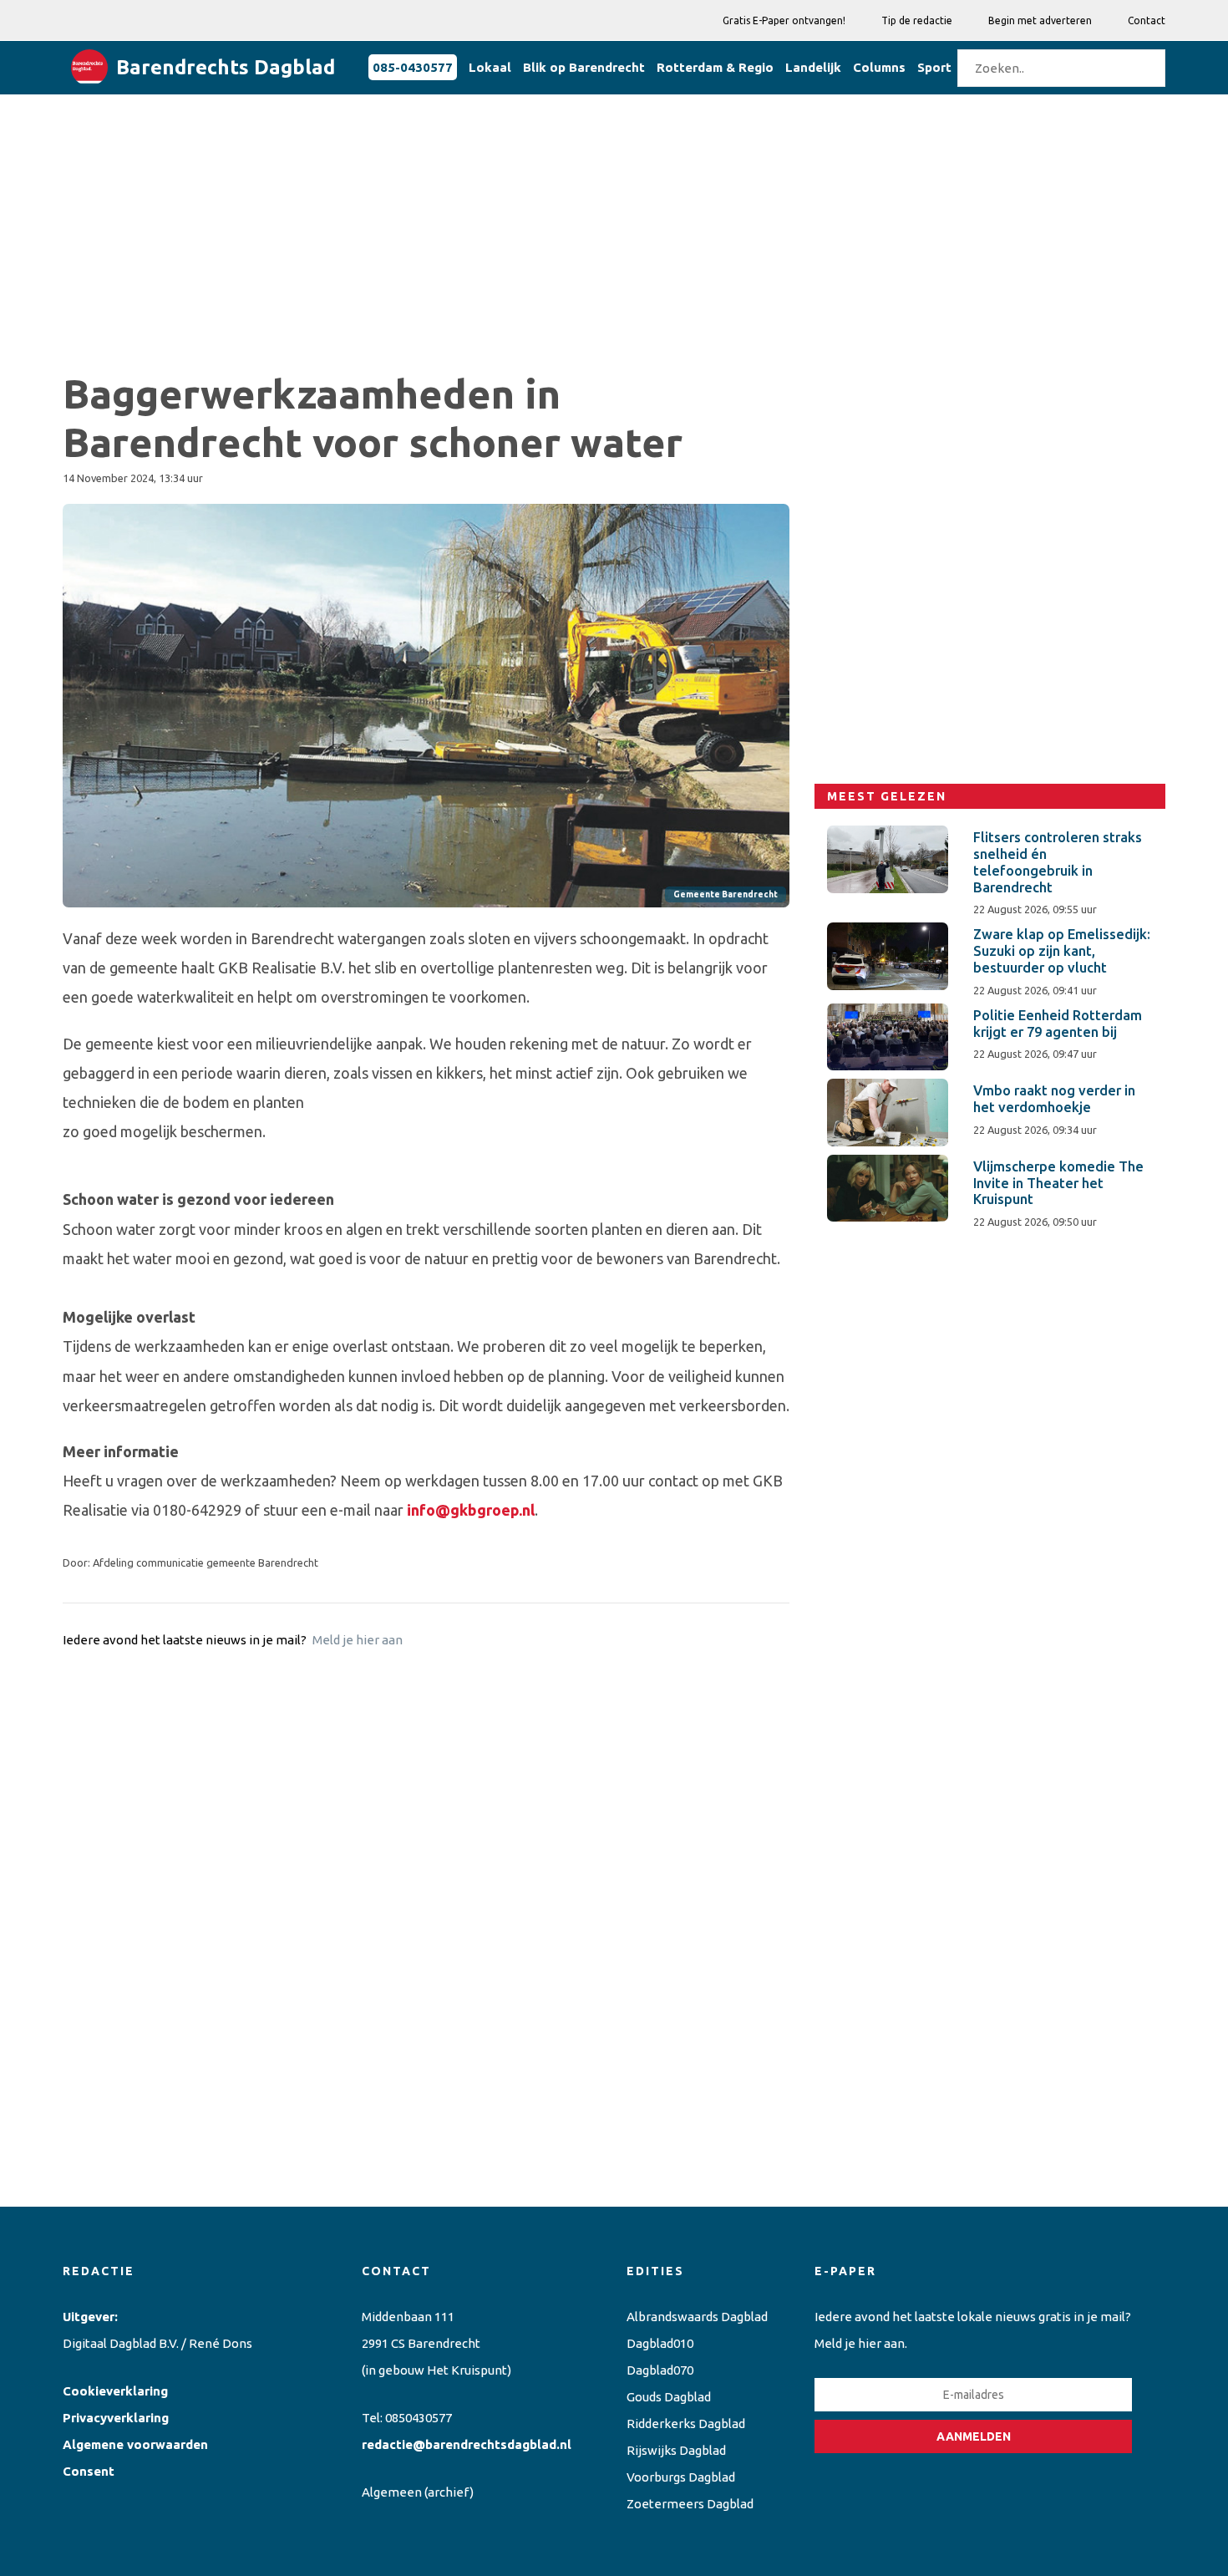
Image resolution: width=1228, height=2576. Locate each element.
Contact (1147, 20)
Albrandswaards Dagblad (697, 2317)
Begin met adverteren (1040, 20)
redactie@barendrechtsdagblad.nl (467, 2444)
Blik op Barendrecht (584, 67)
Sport (934, 67)
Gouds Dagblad (669, 2397)
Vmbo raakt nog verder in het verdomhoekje (1054, 1099)
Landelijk (813, 67)
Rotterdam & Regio (715, 67)
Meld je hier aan (358, 1640)
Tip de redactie (917, 20)
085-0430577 (413, 67)
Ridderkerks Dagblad (686, 2424)
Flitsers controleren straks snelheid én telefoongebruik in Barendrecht (1058, 862)
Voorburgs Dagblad (681, 2477)
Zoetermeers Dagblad (690, 2504)
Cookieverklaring (115, 2391)
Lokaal (490, 67)
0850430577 (419, 2418)
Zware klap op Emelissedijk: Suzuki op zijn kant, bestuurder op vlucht (1062, 951)
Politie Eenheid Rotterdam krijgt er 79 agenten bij (1058, 1024)
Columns (879, 67)
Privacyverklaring (116, 2418)
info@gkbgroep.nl (471, 1510)
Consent (89, 2471)
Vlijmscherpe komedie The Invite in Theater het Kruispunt (1058, 1183)
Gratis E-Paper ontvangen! (784, 20)
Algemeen (392, 2492)
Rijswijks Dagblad (676, 2450)
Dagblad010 (660, 2343)
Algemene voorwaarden (135, 2444)
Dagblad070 (660, 2370)
